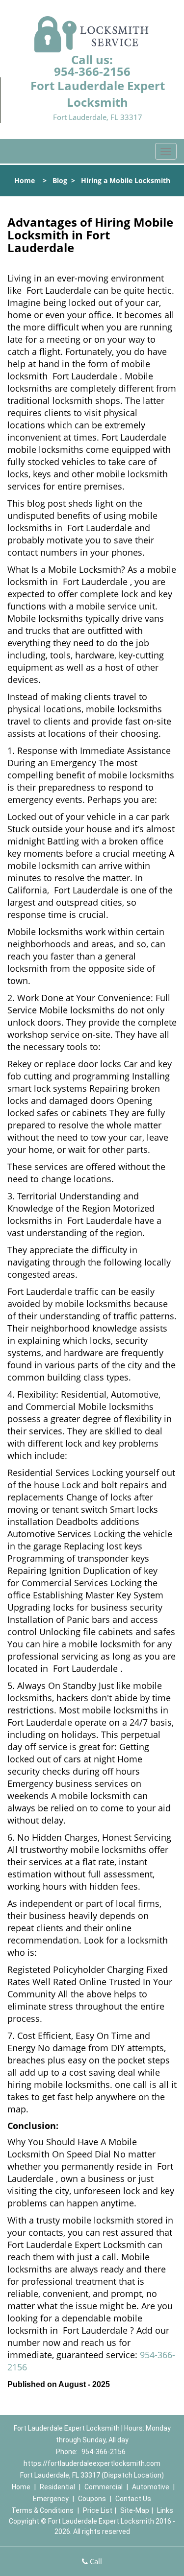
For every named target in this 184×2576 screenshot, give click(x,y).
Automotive (151, 2487)
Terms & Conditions (42, 2510)
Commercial (104, 2487)
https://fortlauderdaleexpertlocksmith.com (92, 2463)
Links (165, 2510)
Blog (60, 180)
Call (95, 2561)
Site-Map (135, 2510)
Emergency (51, 2499)
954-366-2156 (92, 71)
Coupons (92, 2499)
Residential (57, 2487)
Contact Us (133, 2499)
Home (25, 180)
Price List (98, 2510)
